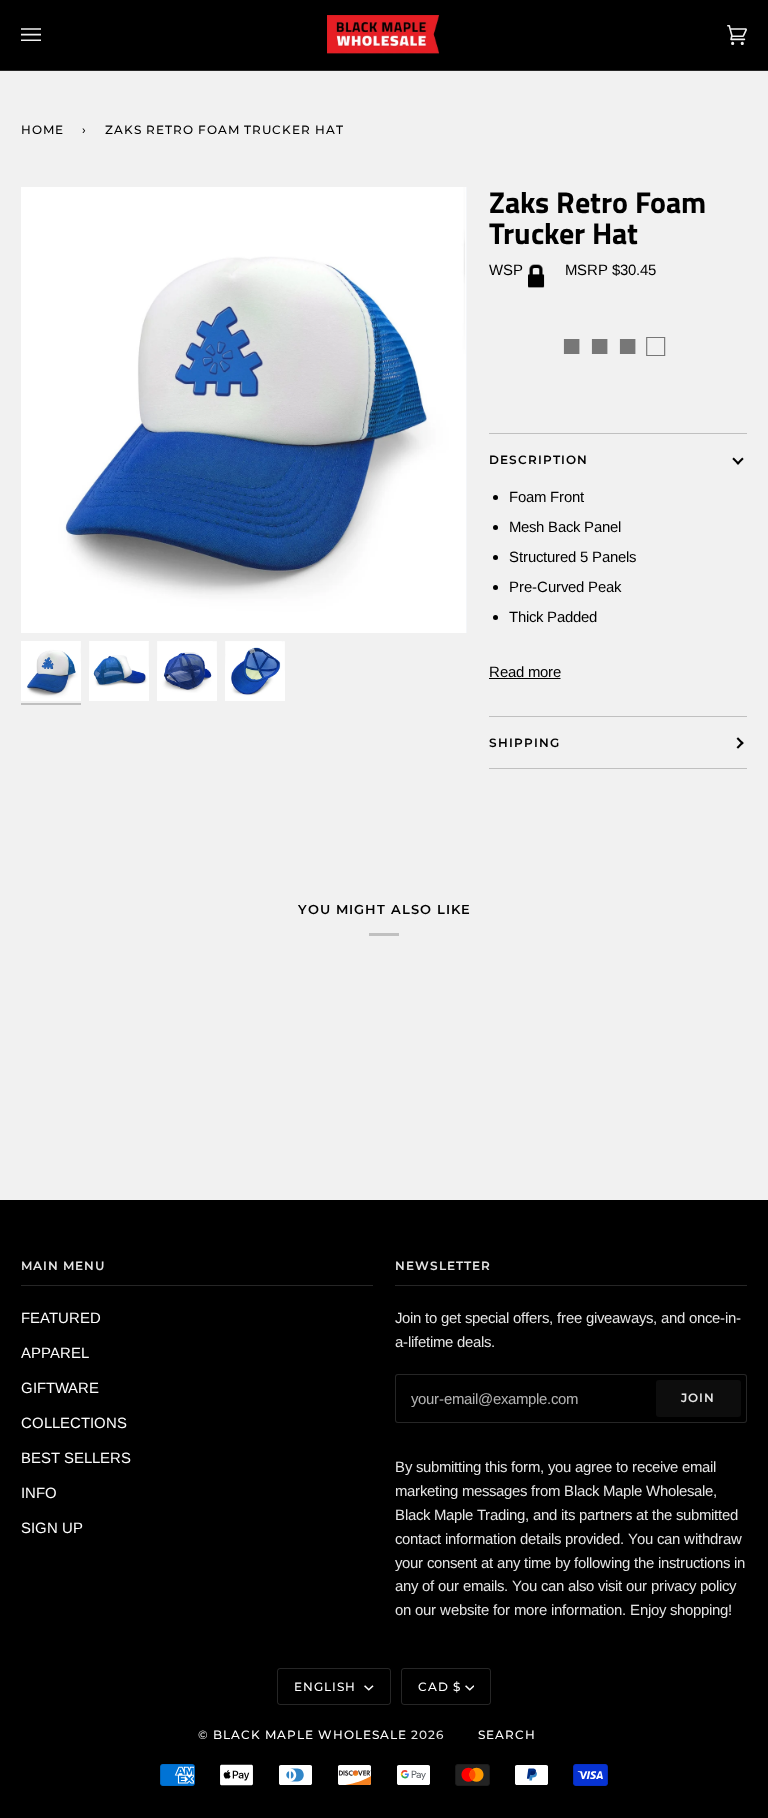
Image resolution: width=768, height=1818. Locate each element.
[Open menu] (51, 35)
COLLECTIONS (74, 1422)
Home (42, 129)
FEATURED (61, 1317)
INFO (39, 1492)
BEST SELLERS (76, 1457)
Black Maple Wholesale (310, 1734)
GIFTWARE (60, 1387)
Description (538, 459)
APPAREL (55, 1352)
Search (507, 1734)
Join (698, 1397)
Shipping (524, 742)
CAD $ (439, 1686)
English (327, 1686)
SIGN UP (52, 1527)
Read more (525, 671)
